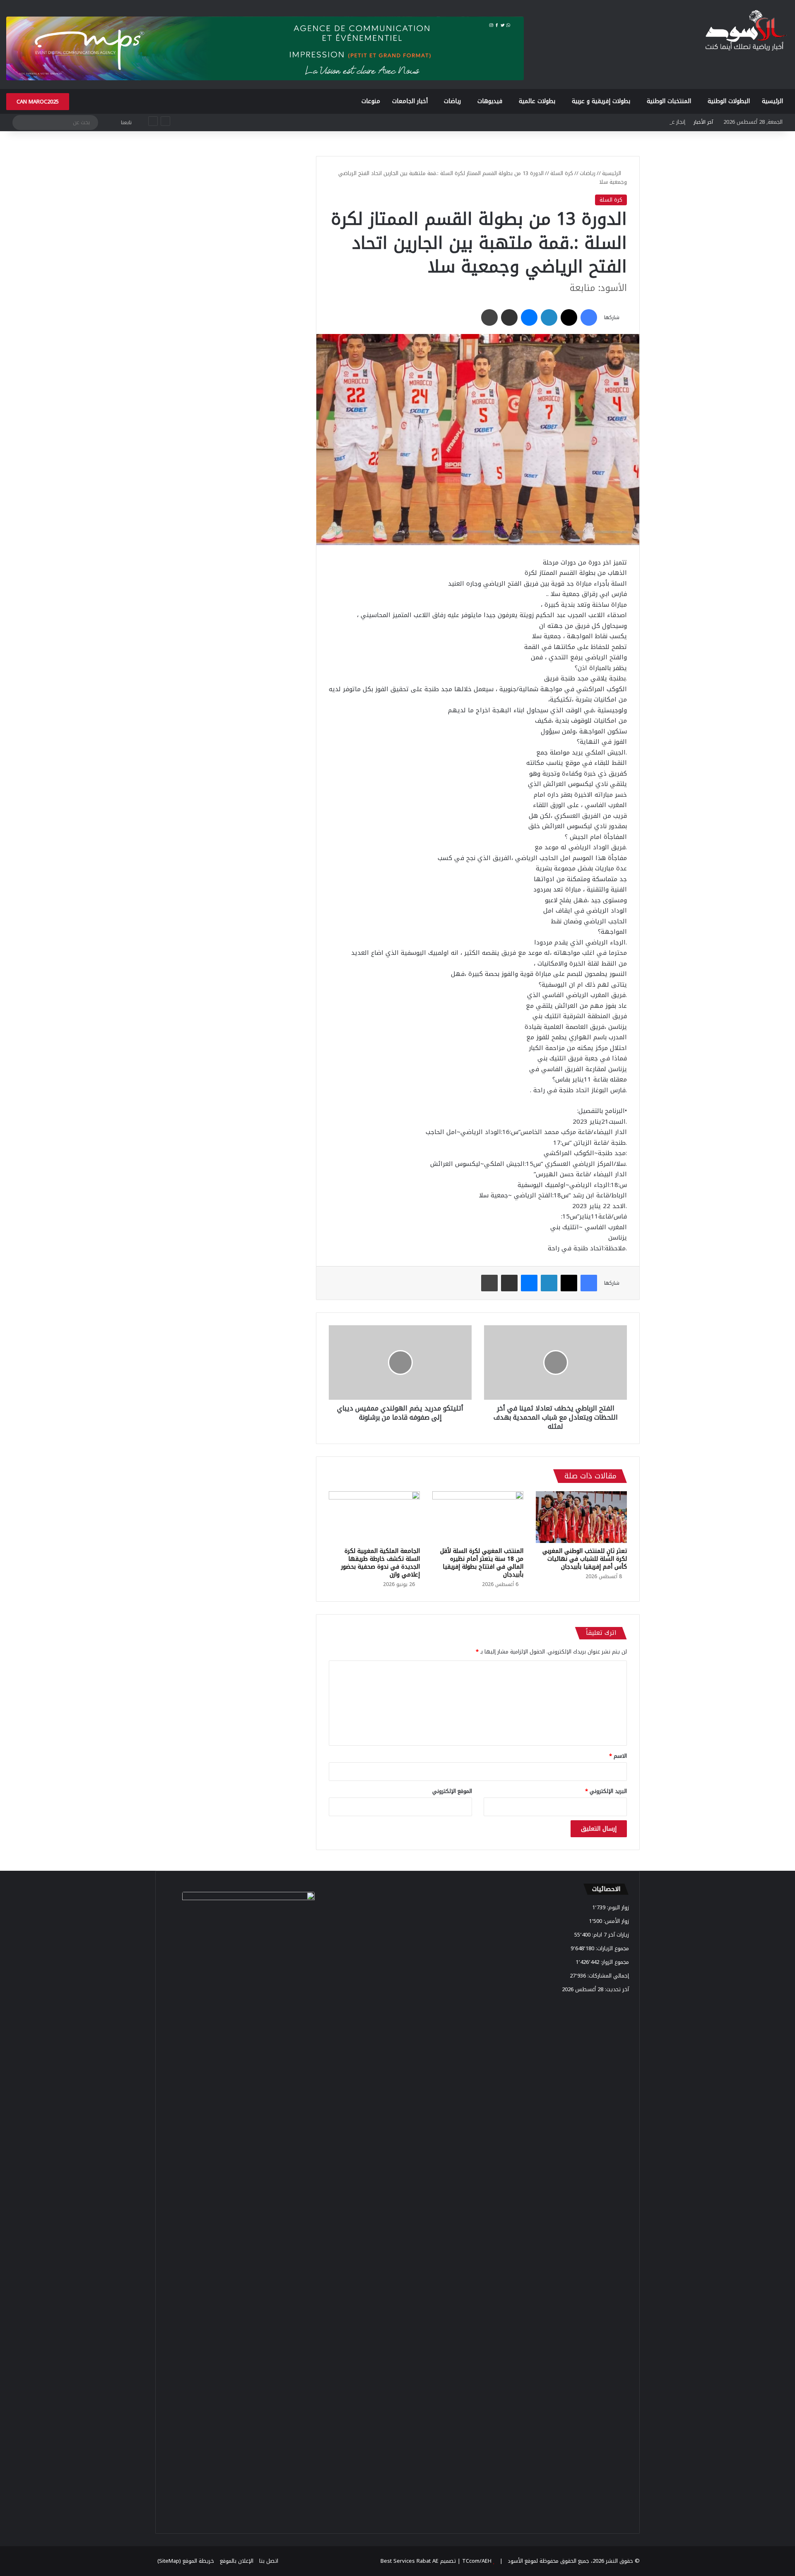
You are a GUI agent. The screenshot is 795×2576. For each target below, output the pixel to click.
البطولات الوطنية (729, 101)
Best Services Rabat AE (410, 2561)
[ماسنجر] (529, 317)
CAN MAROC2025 (38, 102)
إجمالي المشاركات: (607, 1976)
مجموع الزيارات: (612, 1948)
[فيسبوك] (589, 317)
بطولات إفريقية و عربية (601, 101)
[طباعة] (489, 317)
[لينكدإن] (549, 317)
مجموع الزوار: (614, 1962)
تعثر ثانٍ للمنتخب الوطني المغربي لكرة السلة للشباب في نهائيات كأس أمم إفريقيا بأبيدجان (585, 1559)
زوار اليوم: (617, 1907)
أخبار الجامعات (410, 101)
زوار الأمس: (616, 1921)
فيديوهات (490, 101)
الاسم (618, 1756)
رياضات (452, 101)
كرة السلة (562, 173)
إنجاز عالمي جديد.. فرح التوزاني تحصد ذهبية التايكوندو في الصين (611, 122)
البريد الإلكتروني (606, 1791)
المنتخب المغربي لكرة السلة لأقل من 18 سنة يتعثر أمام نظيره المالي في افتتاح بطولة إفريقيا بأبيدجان (482, 1563)
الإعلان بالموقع (237, 2561)
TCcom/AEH (476, 2561)
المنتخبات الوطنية (669, 101)
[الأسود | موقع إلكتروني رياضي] (746, 31)
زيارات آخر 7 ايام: (610, 1935)
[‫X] (569, 317)
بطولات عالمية (537, 101)
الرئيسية (772, 101)
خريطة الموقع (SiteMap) (186, 2561)
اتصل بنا (269, 2561)
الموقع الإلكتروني (452, 1791)
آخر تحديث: (616, 1989)
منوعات (371, 101)
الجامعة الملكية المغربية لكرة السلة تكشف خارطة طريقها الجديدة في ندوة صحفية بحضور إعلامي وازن (381, 1563)
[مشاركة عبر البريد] (509, 317)
